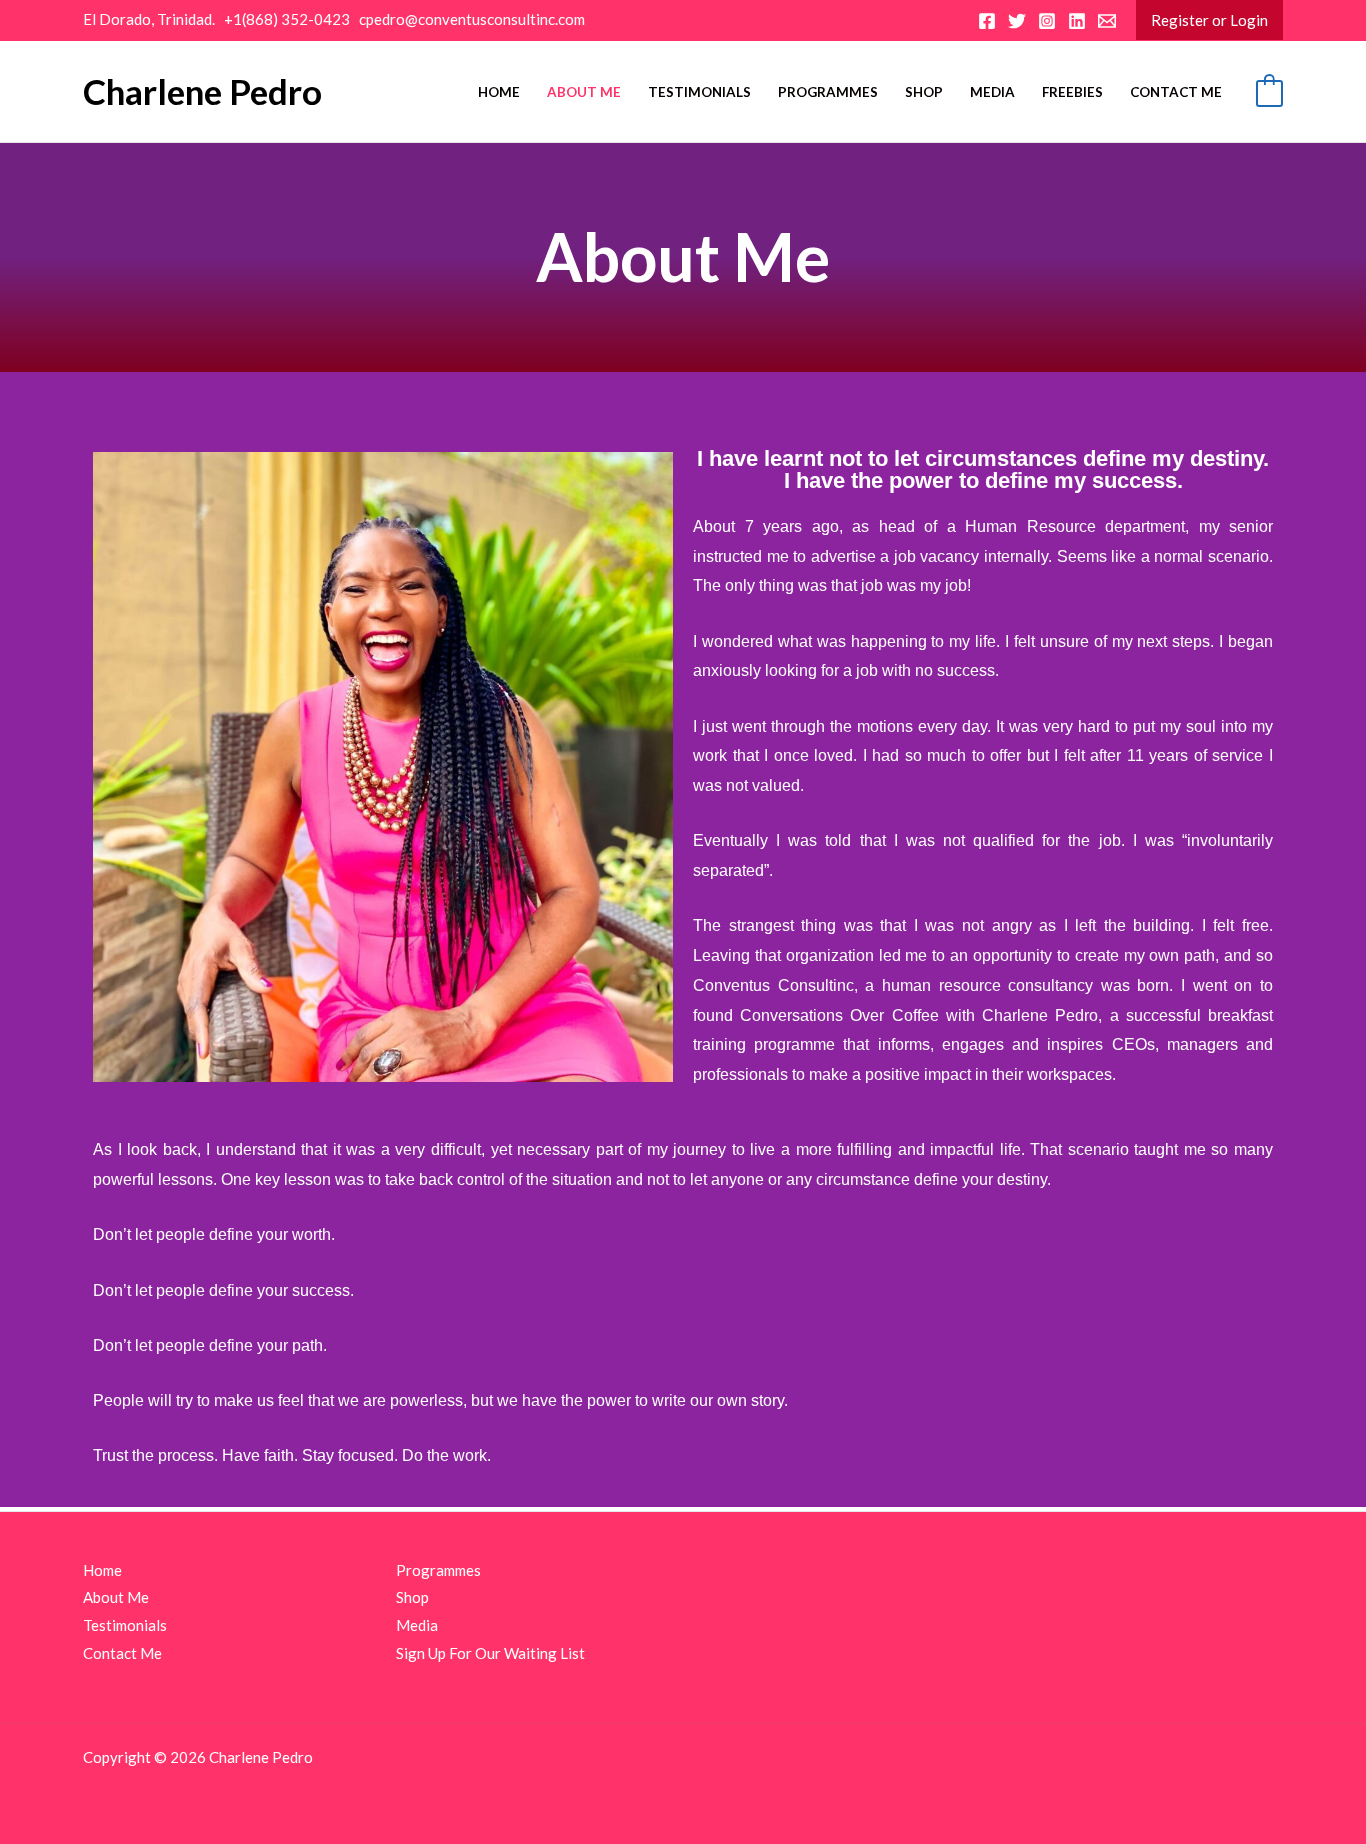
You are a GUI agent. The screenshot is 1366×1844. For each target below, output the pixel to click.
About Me (584, 92)
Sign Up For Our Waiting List (490, 1653)
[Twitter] (1017, 21)
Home (499, 92)
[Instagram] (1047, 21)
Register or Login (1209, 20)
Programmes (828, 92)
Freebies (1072, 92)
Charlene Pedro (202, 91)
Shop (924, 92)
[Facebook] (987, 21)
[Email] (1107, 21)
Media (992, 92)
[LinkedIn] (1077, 21)
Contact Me (1176, 92)
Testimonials (699, 92)
